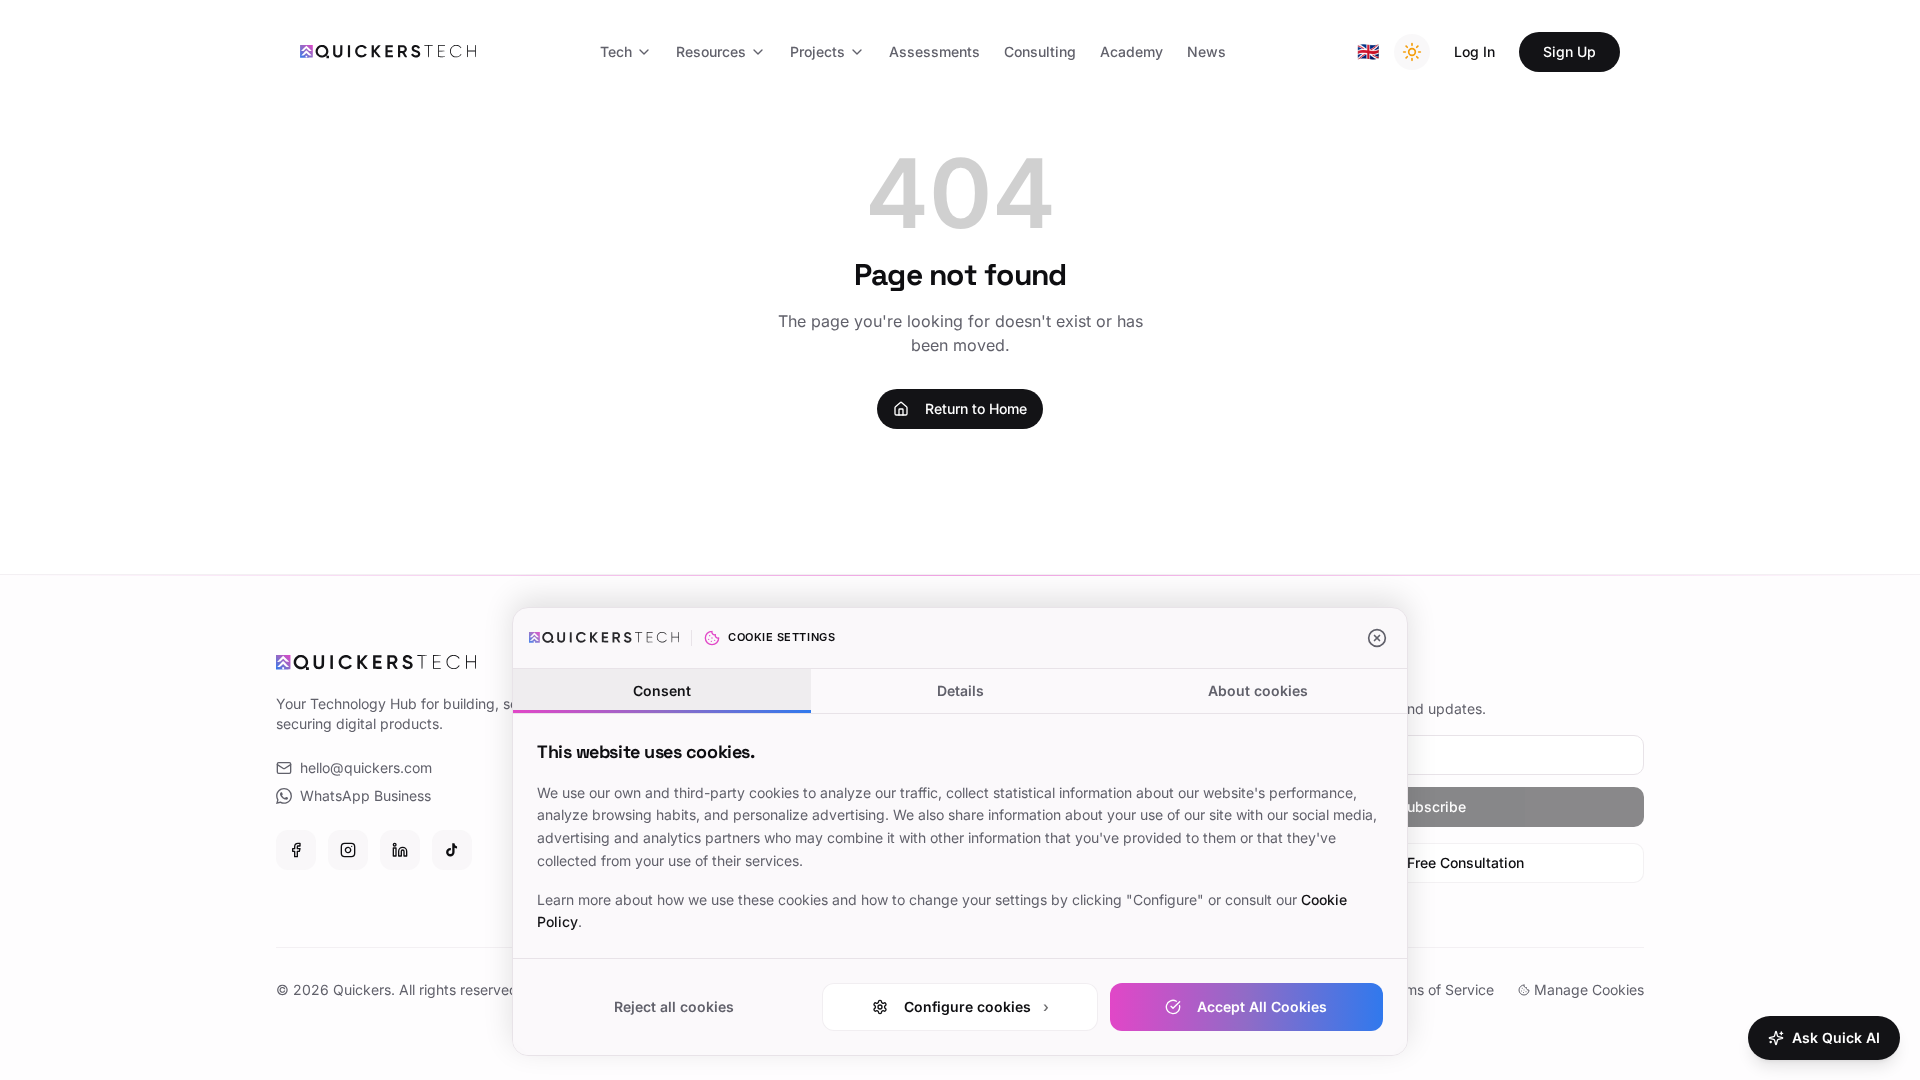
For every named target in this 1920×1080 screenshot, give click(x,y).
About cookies (1258, 690)
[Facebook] (296, 850)
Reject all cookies (674, 1006)
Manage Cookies (1589, 989)
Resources (711, 51)
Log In (1474, 51)
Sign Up (1569, 51)
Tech (616, 51)
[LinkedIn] (400, 850)
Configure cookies (976, 1006)
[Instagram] (348, 850)
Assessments (934, 51)
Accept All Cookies (1262, 1006)
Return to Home (976, 408)
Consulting (1040, 51)
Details (960, 690)
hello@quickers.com (366, 767)
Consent (662, 690)
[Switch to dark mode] (1412, 52)
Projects (817, 51)
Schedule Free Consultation (1432, 862)
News (1206, 51)
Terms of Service (1439, 989)
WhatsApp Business (365, 795)
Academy (1131, 51)
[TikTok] (452, 850)
